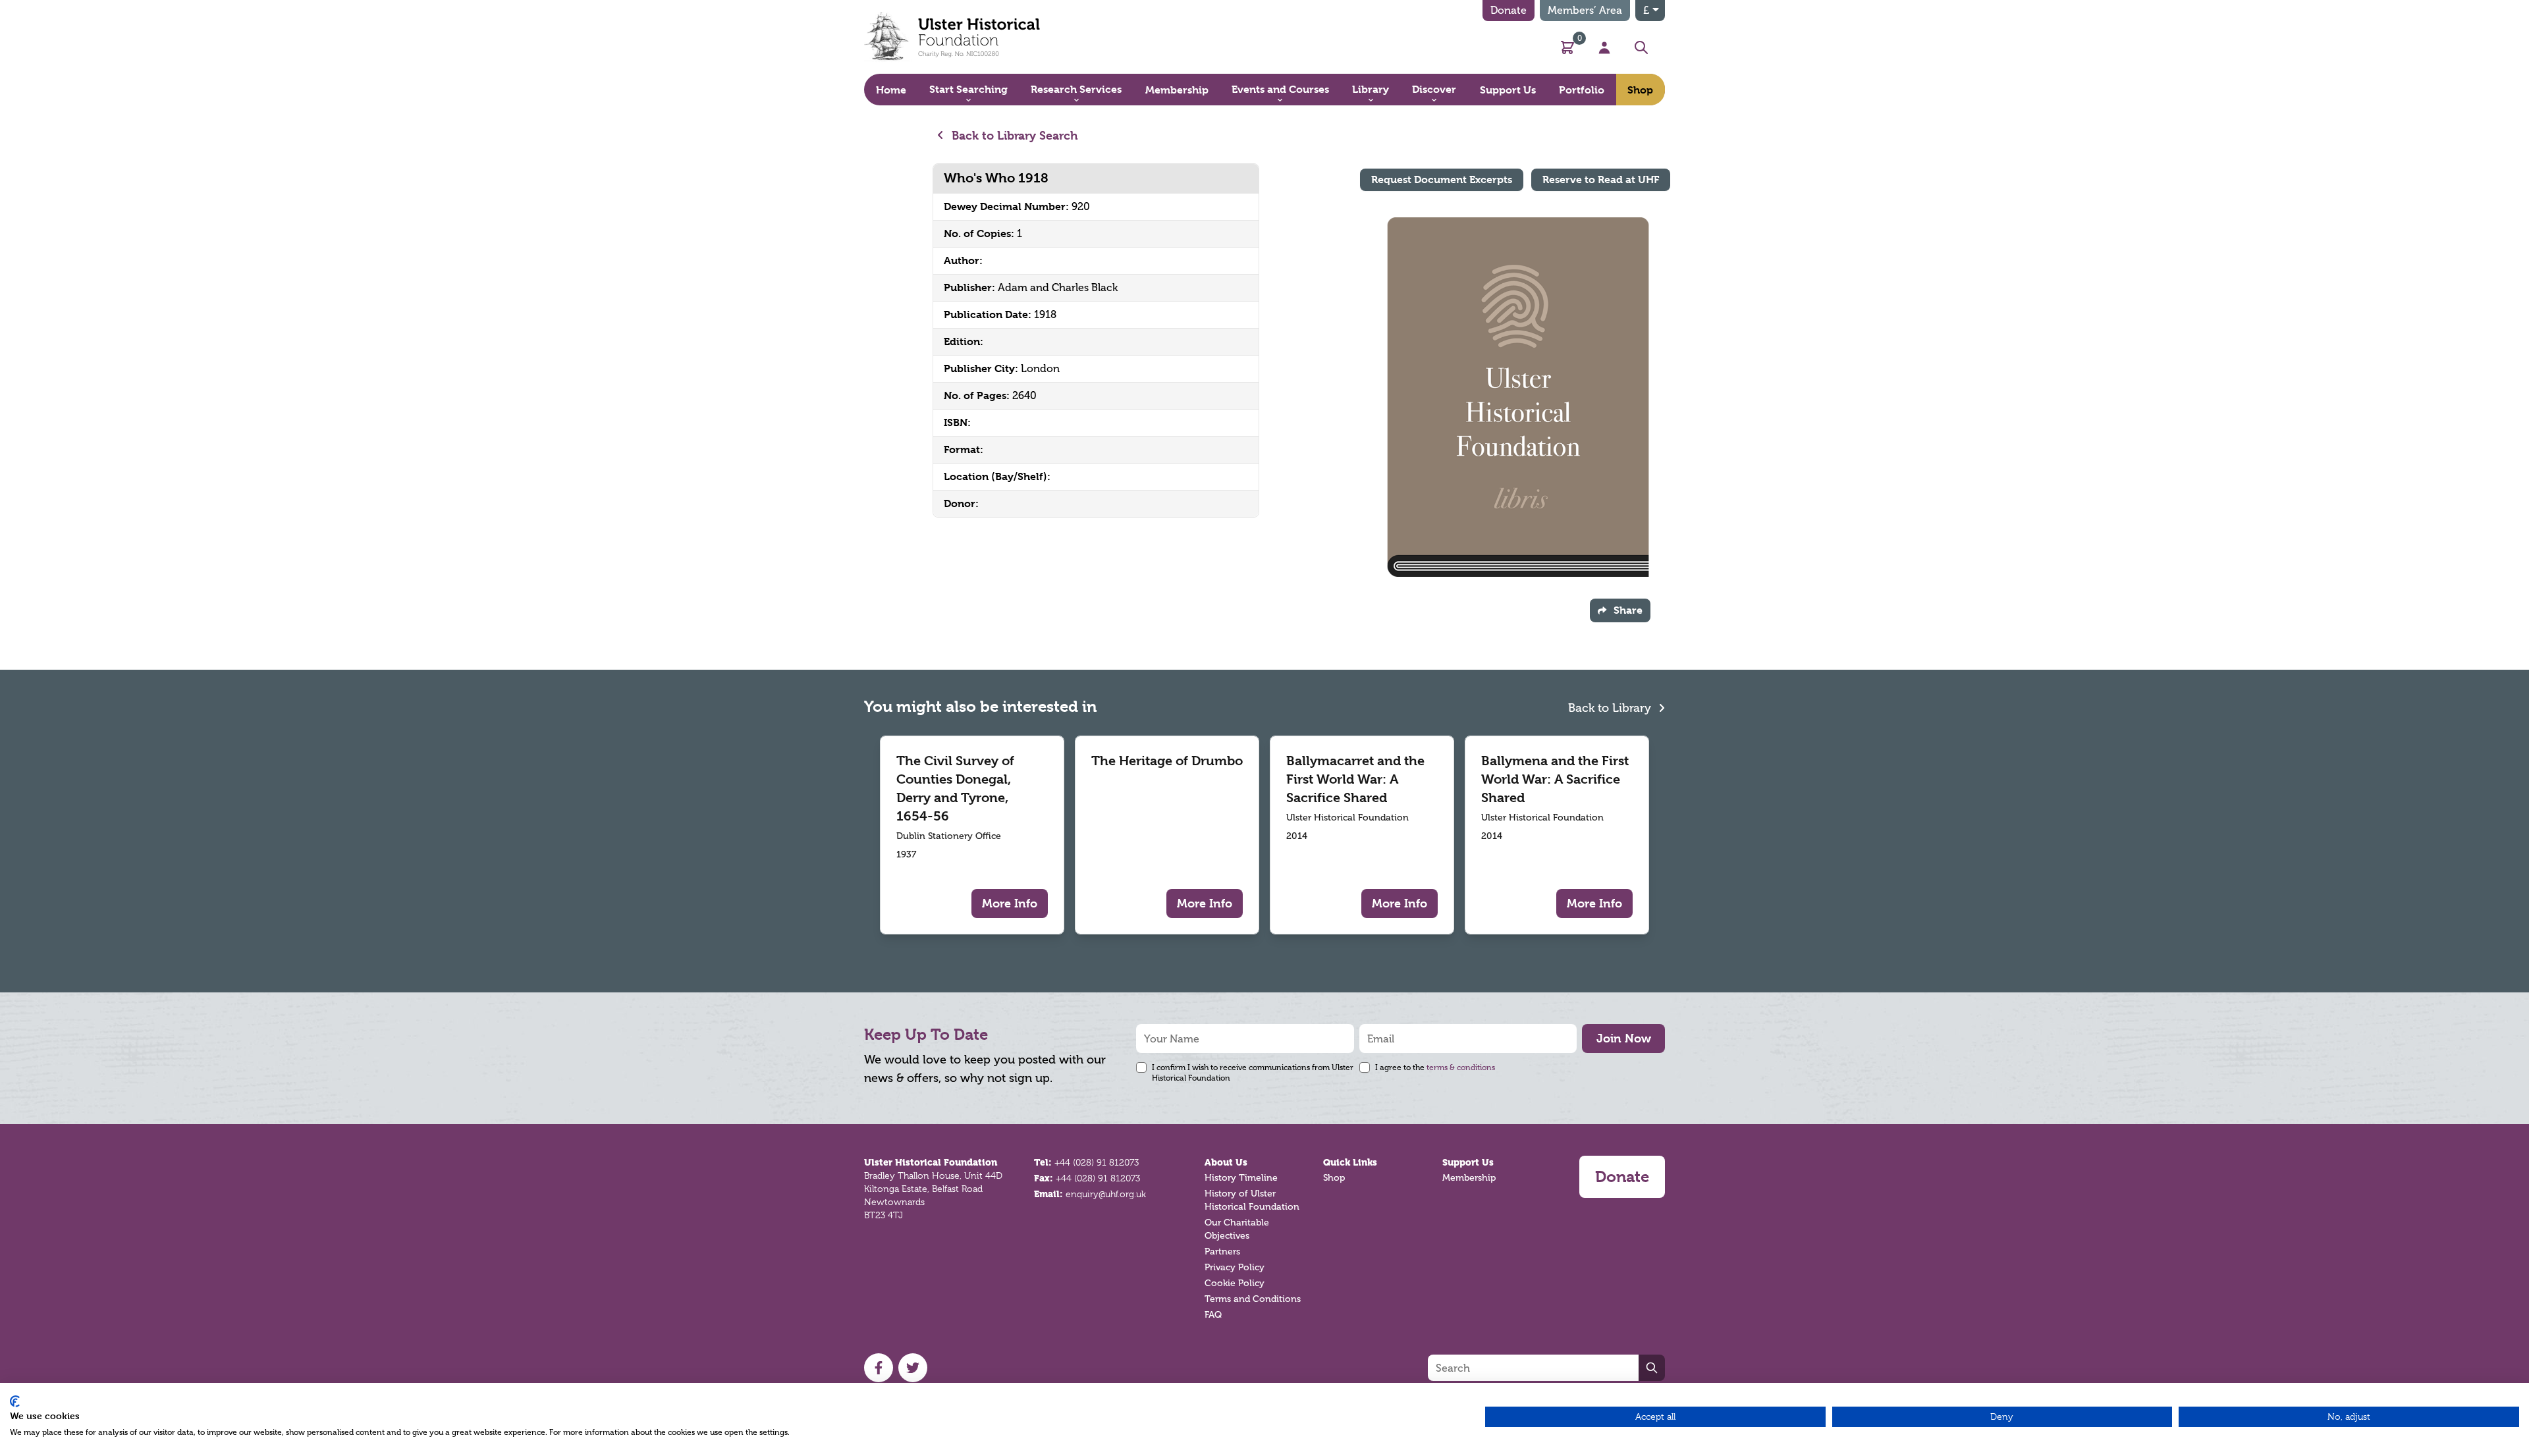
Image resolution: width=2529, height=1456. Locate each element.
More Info (1010, 903)
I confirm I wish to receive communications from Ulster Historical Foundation (1253, 1073)
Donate (1509, 10)
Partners (1222, 1252)
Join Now (1624, 1038)
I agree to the (1435, 1067)
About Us (1226, 1162)
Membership (1469, 1178)
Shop (1334, 1178)
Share (1628, 610)
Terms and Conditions (1253, 1299)
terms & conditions (1461, 1067)
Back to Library (1611, 708)
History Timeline (1241, 1178)
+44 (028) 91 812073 (1097, 1162)
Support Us (1468, 1162)
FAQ (1213, 1315)
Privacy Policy (1235, 1267)
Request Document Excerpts (1442, 179)
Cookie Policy (1235, 1283)
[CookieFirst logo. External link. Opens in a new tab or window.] (15, 1401)
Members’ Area (1585, 10)
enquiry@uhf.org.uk (1106, 1194)
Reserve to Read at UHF (1601, 179)
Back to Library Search (1013, 135)
